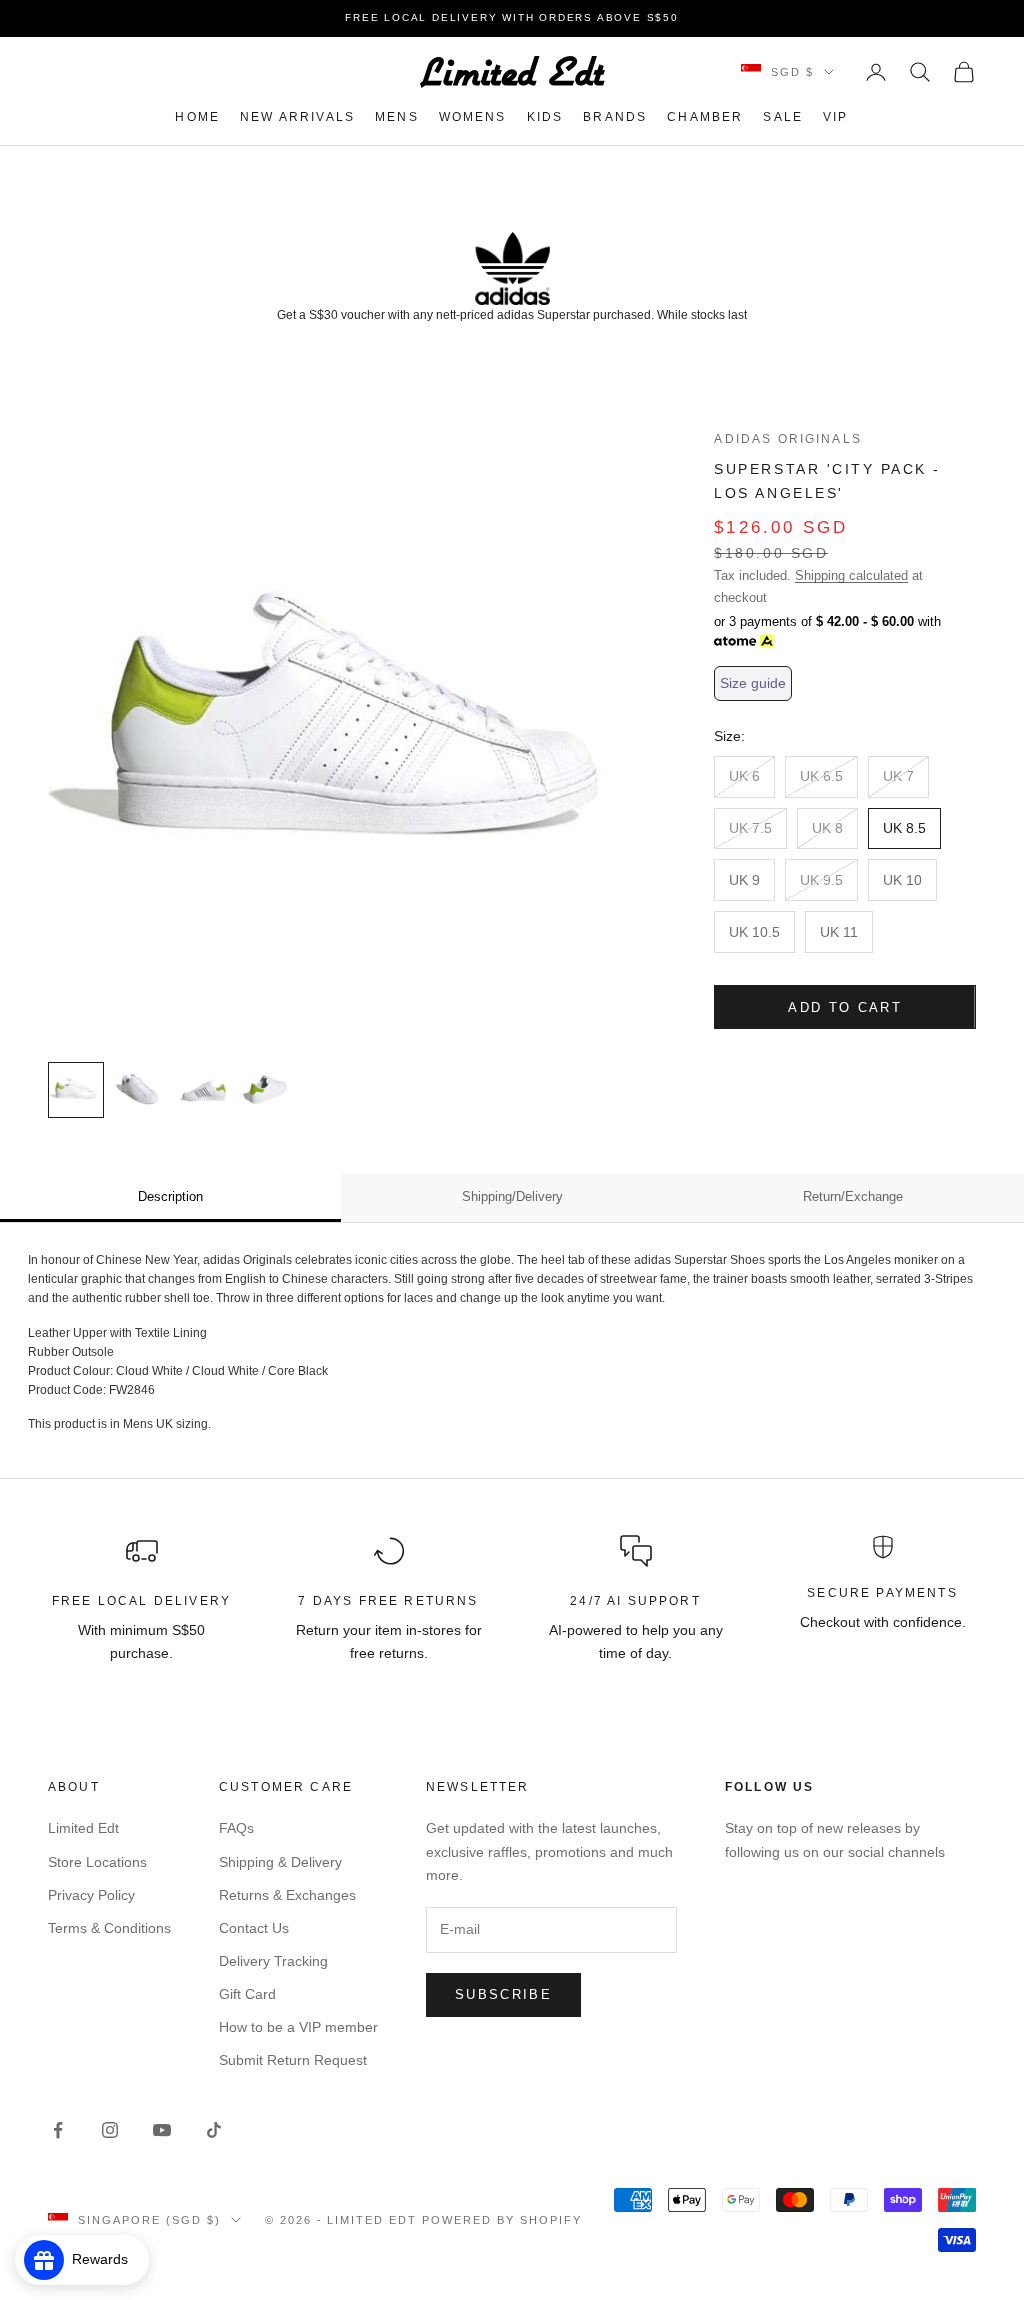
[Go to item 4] (268, 1090)
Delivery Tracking (273, 1961)
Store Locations (97, 1862)
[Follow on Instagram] (110, 2130)
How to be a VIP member (298, 2027)
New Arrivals (297, 117)
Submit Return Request (293, 2060)
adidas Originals (788, 439)
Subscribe (503, 1994)
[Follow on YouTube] (162, 2130)
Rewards (106, 2259)
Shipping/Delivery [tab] (512, 1196)
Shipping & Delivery (280, 1862)
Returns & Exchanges (287, 1895)
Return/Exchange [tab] (853, 1196)
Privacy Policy (91, 1895)
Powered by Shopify (502, 2220)
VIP (835, 117)
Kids (545, 117)
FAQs (236, 1828)
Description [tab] (170, 1196)
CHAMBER (705, 117)
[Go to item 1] (76, 1090)
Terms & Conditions (109, 1928)
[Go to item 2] (140, 1090)
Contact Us (254, 1928)
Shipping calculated (851, 575)
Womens (473, 117)
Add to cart (845, 1007)
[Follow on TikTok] (214, 2130)
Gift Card (247, 1994)
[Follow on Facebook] (58, 2130)
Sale (783, 117)
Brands (615, 117)
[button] (753, 683)
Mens (397, 117)
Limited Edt (83, 1828)
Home (197, 117)
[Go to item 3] (204, 1090)
